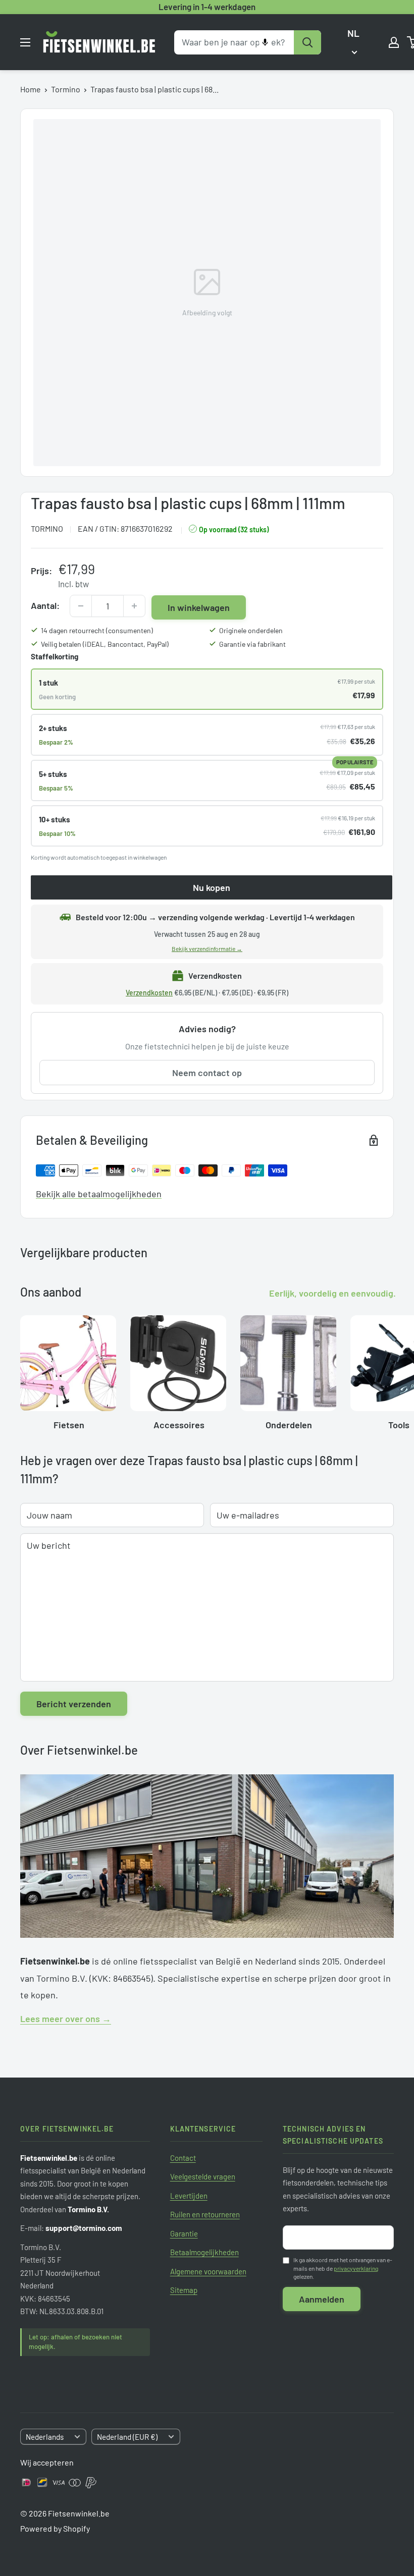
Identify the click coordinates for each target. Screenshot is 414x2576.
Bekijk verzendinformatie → (207, 948)
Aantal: (45, 605)
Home (31, 89)
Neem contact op (207, 1073)
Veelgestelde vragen (203, 2176)
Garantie (184, 2233)
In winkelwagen (199, 607)
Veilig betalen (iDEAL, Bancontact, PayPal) (105, 644)
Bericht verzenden (74, 1704)
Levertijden (189, 2196)
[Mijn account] (394, 42)
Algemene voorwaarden (208, 2271)
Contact (183, 2158)
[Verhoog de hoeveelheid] (134, 606)
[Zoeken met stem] (265, 42)
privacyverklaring (356, 2268)
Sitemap (184, 2290)
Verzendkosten (149, 993)
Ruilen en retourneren (205, 2214)
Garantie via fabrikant (252, 644)
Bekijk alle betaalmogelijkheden (99, 1194)
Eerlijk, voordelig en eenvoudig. (332, 1293)
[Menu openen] (25, 42)
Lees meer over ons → (66, 2019)
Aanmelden (322, 2299)
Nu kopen (212, 887)
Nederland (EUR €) (127, 2437)
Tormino (66, 89)
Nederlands (45, 2437)
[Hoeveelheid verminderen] (81, 606)
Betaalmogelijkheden (204, 2252)
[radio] (207, 689)
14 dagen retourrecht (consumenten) (97, 630)
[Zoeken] (307, 42)
